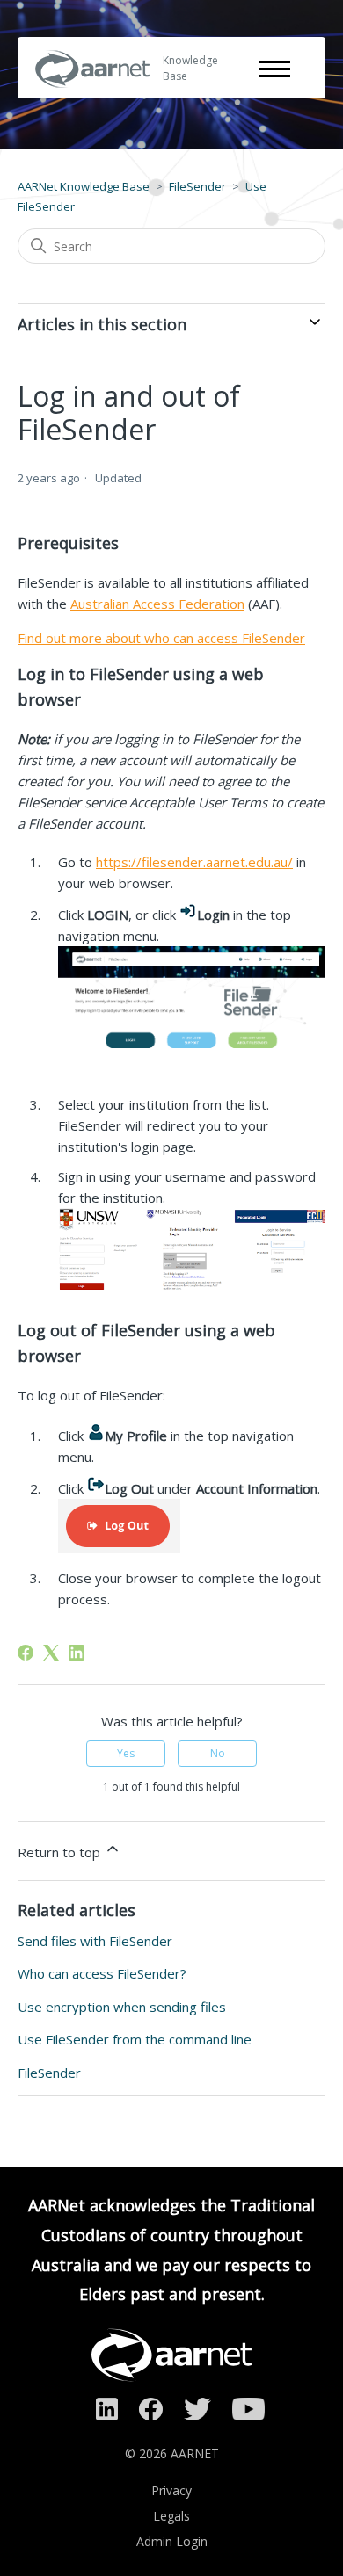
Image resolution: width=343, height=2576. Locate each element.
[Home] (92, 99)
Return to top (61, 1852)
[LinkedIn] (77, 1653)
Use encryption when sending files (122, 2007)
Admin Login (172, 2541)
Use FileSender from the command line (135, 2039)
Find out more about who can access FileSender (161, 638)
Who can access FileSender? (102, 1973)
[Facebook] (26, 1653)
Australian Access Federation (157, 604)
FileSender (197, 186)
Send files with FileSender (95, 1941)
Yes (126, 1753)
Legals (171, 2516)
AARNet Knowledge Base (84, 186)
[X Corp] (51, 1653)
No (218, 1753)
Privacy (171, 2490)
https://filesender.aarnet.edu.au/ (194, 862)
